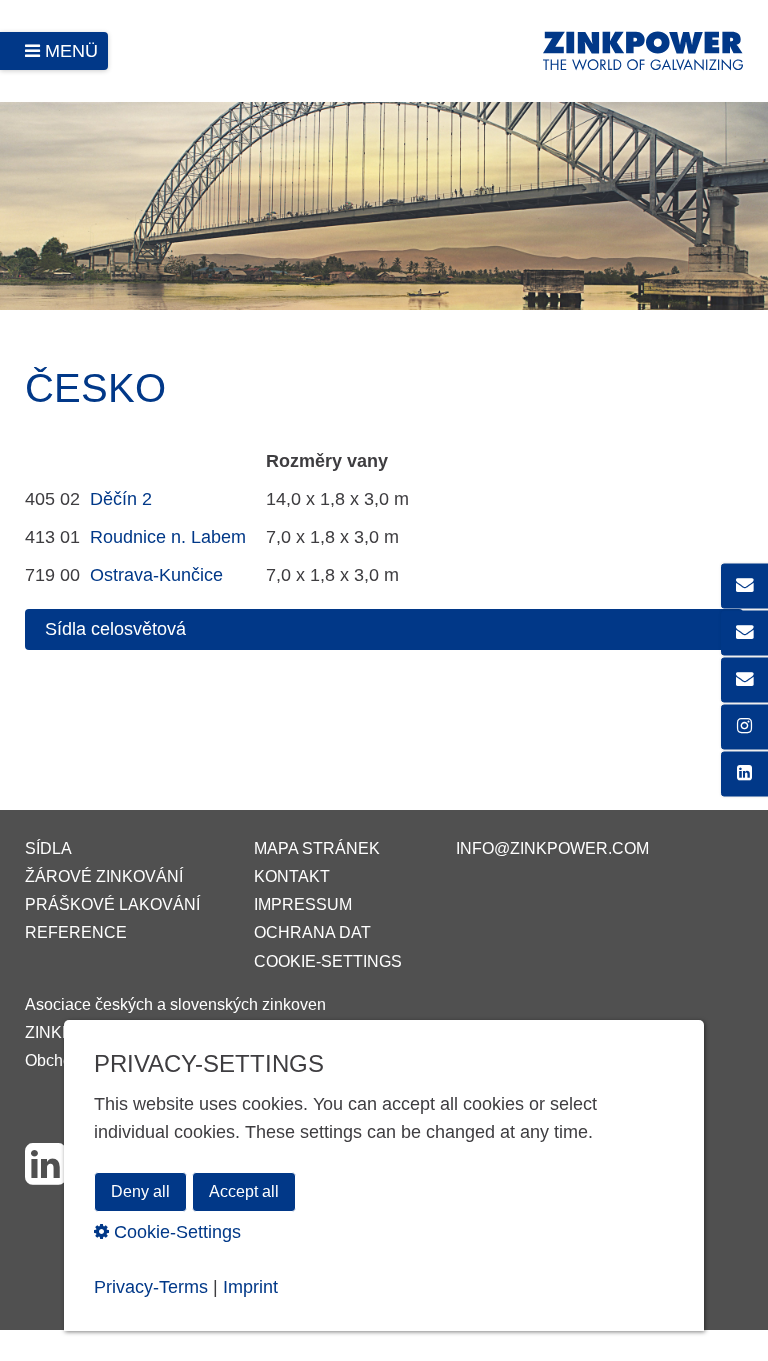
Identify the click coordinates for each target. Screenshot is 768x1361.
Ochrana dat (312, 932)
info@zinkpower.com (552, 848)
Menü (71, 51)
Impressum (303, 904)
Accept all (244, 1191)
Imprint (250, 1287)
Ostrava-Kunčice (156, 575)
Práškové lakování (112, 904)
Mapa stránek (317, 848)
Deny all (140, 1191)
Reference (76, 932)
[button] (384, 629)
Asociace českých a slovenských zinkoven (175, 1004)
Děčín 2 (121, 499)
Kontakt (292, 876)
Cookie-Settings (328, 961)
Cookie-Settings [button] (175, 1232)
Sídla (48, 848)
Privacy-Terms (151, 1287)
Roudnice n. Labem (168, 537)
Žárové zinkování (104, 876)
